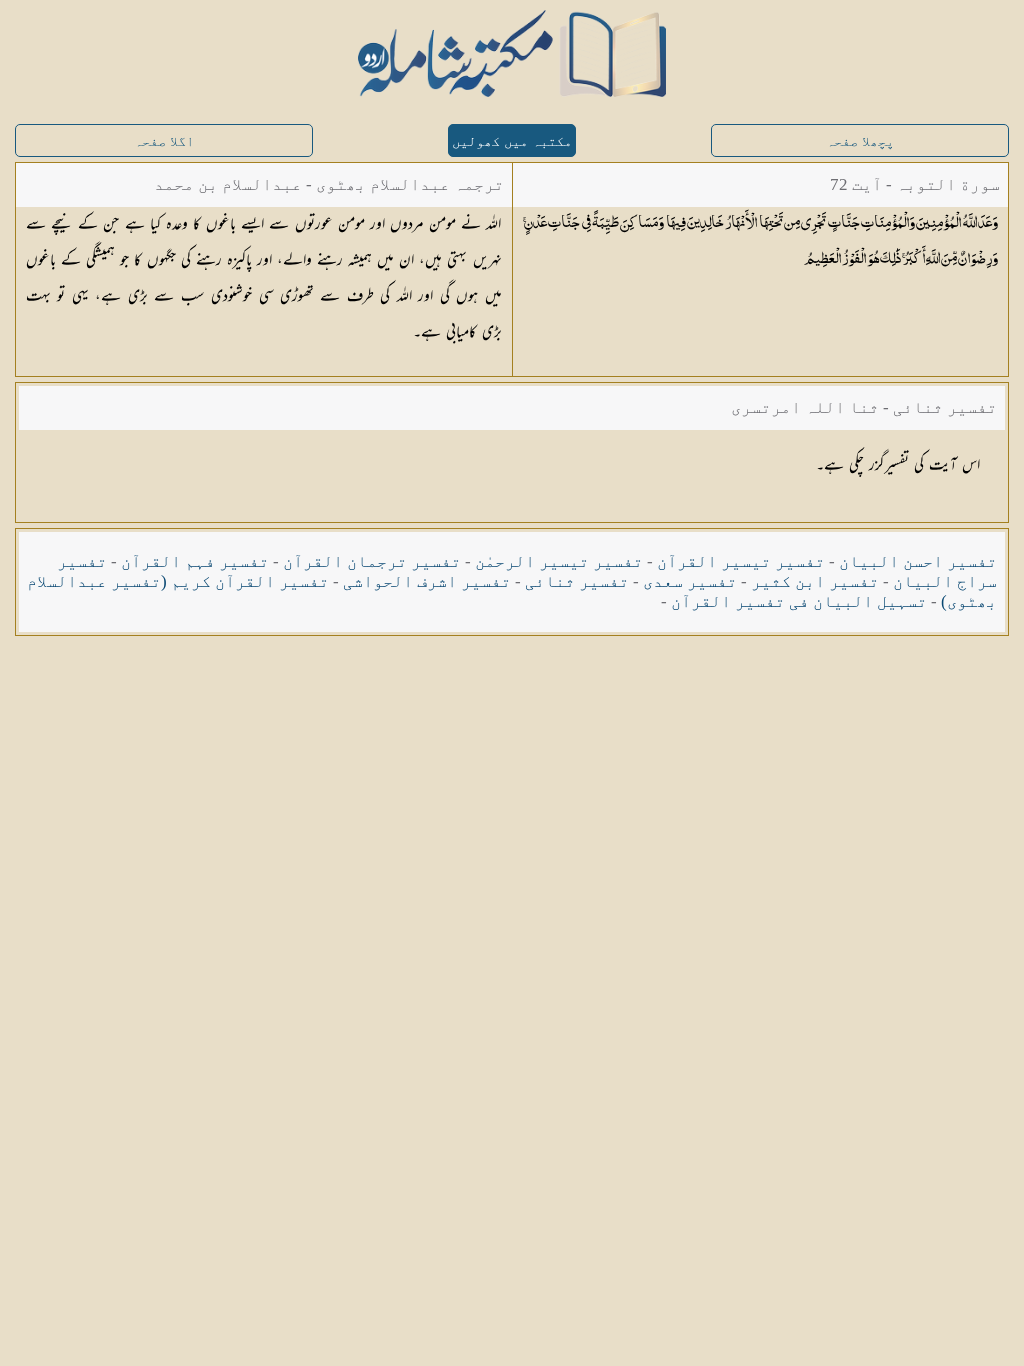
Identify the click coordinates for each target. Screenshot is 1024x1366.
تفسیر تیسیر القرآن (741, 561)
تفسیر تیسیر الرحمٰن (559, 561)
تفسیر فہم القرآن (195, 561)
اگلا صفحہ (164, 141)
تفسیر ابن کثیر (815, 581)
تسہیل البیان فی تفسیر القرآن (799, 601)
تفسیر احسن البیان (918, 561)
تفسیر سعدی (690, 581)
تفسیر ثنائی (577, 581)
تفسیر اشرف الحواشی (427, 581)
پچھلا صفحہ (860, 141)
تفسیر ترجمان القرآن (372, 561)
